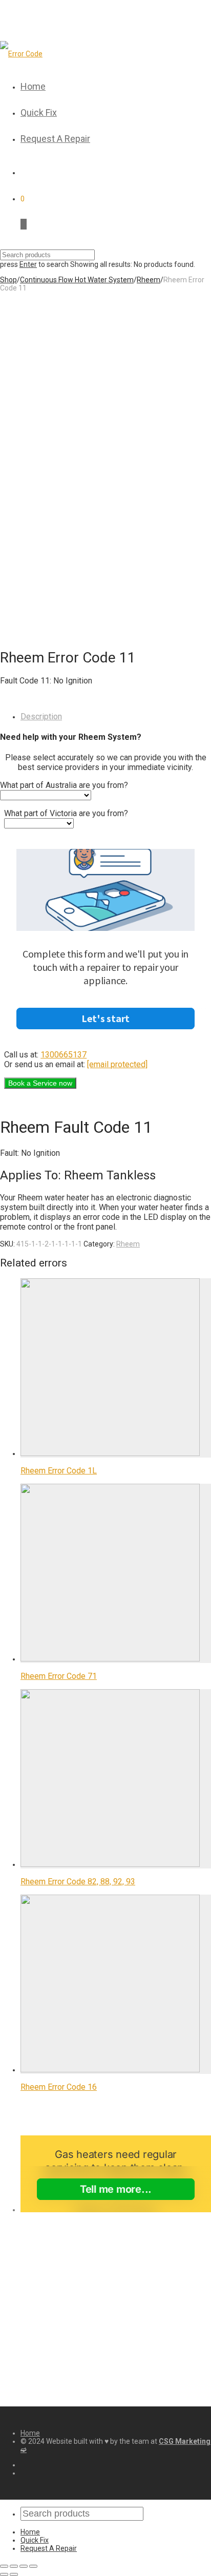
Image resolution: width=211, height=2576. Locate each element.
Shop (8, 280)
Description (41, 716)
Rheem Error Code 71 (59, 1676)
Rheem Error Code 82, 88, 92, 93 (78, 1882)
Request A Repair (55, 139)
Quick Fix (39, 112)
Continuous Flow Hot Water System (77, 280)
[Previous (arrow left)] (4, 2574)
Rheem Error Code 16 (59, 2087)
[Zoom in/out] (33, 2566)
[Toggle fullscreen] (24, 2566)
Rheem (149, 280)
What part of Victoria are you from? (66, 813)
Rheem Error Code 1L (59, 1471)
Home (33, 86)
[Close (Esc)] (4, 2566)
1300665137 (64, 1055)
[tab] (116, 716)
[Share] (14, 2566)
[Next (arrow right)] (14, 2574)
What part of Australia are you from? (64, 785)
